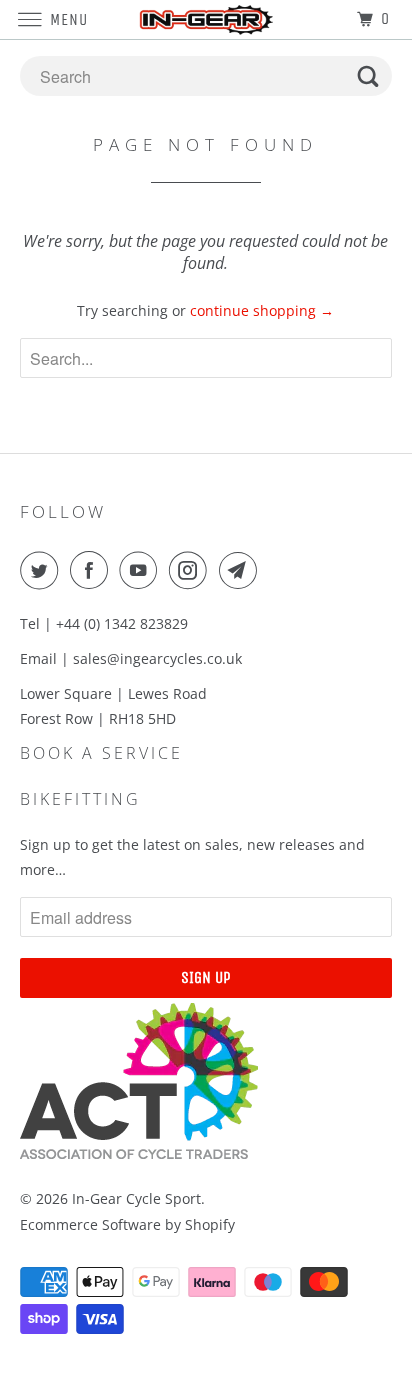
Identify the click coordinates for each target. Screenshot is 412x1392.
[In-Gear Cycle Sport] (206, 19)
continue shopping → (262, 310)
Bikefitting (80, 799)
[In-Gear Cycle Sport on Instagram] (192, 570)
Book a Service (101, 753)
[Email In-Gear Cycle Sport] (242, 570)
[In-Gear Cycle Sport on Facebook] (93, 570)
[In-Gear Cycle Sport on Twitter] (43, 570)
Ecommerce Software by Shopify (127, 1224)
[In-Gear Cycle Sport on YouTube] (142, 570)
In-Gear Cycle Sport (136, 1198)
